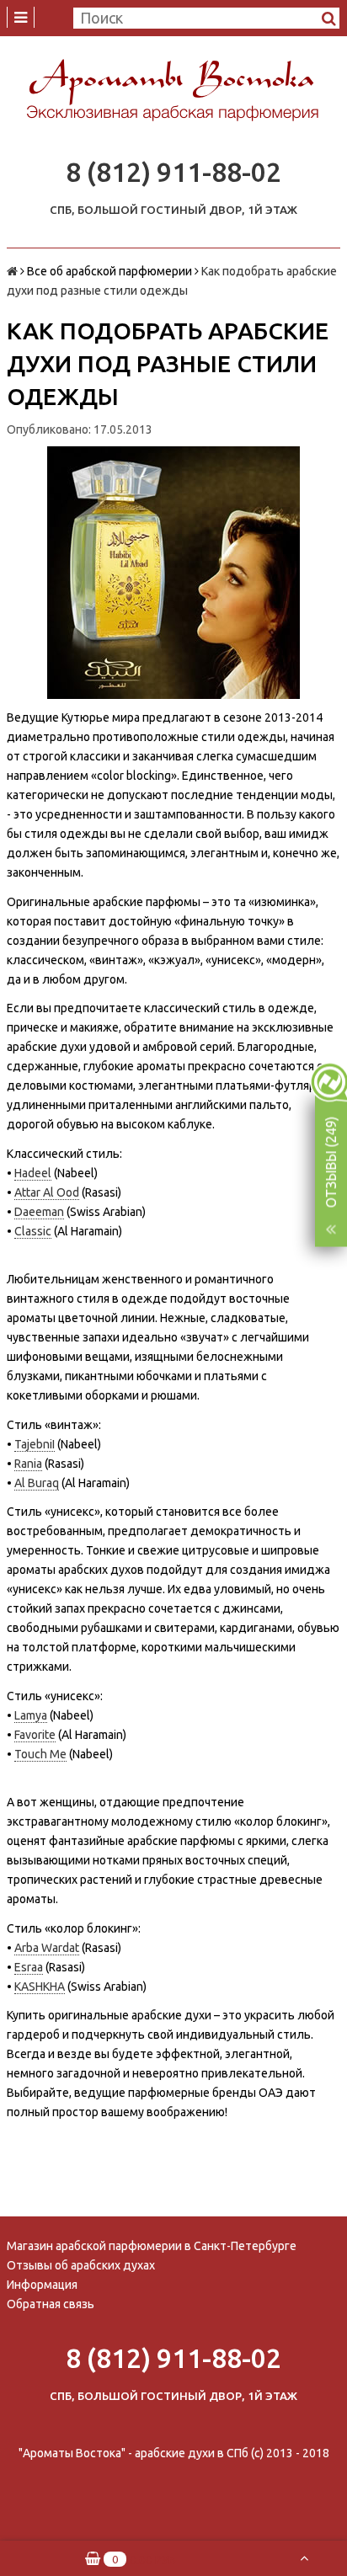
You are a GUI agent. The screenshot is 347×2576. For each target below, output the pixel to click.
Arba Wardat (47, 1948)
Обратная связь (51, 2304)
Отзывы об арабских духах (81, 2265)
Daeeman (39, 1212)
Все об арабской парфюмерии (109, 271)
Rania (28, 1464)
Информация (42, 2285)
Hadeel (33, 1173)
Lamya (31, 1715)
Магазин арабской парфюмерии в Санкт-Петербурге (152, 2246)
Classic (33, 1231)
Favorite (35, 1735)
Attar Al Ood (47, 1192)
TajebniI (35, 1444)
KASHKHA (40, 1987)
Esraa (29, 1967)
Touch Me (40, 1754)
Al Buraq (37, 1483)
